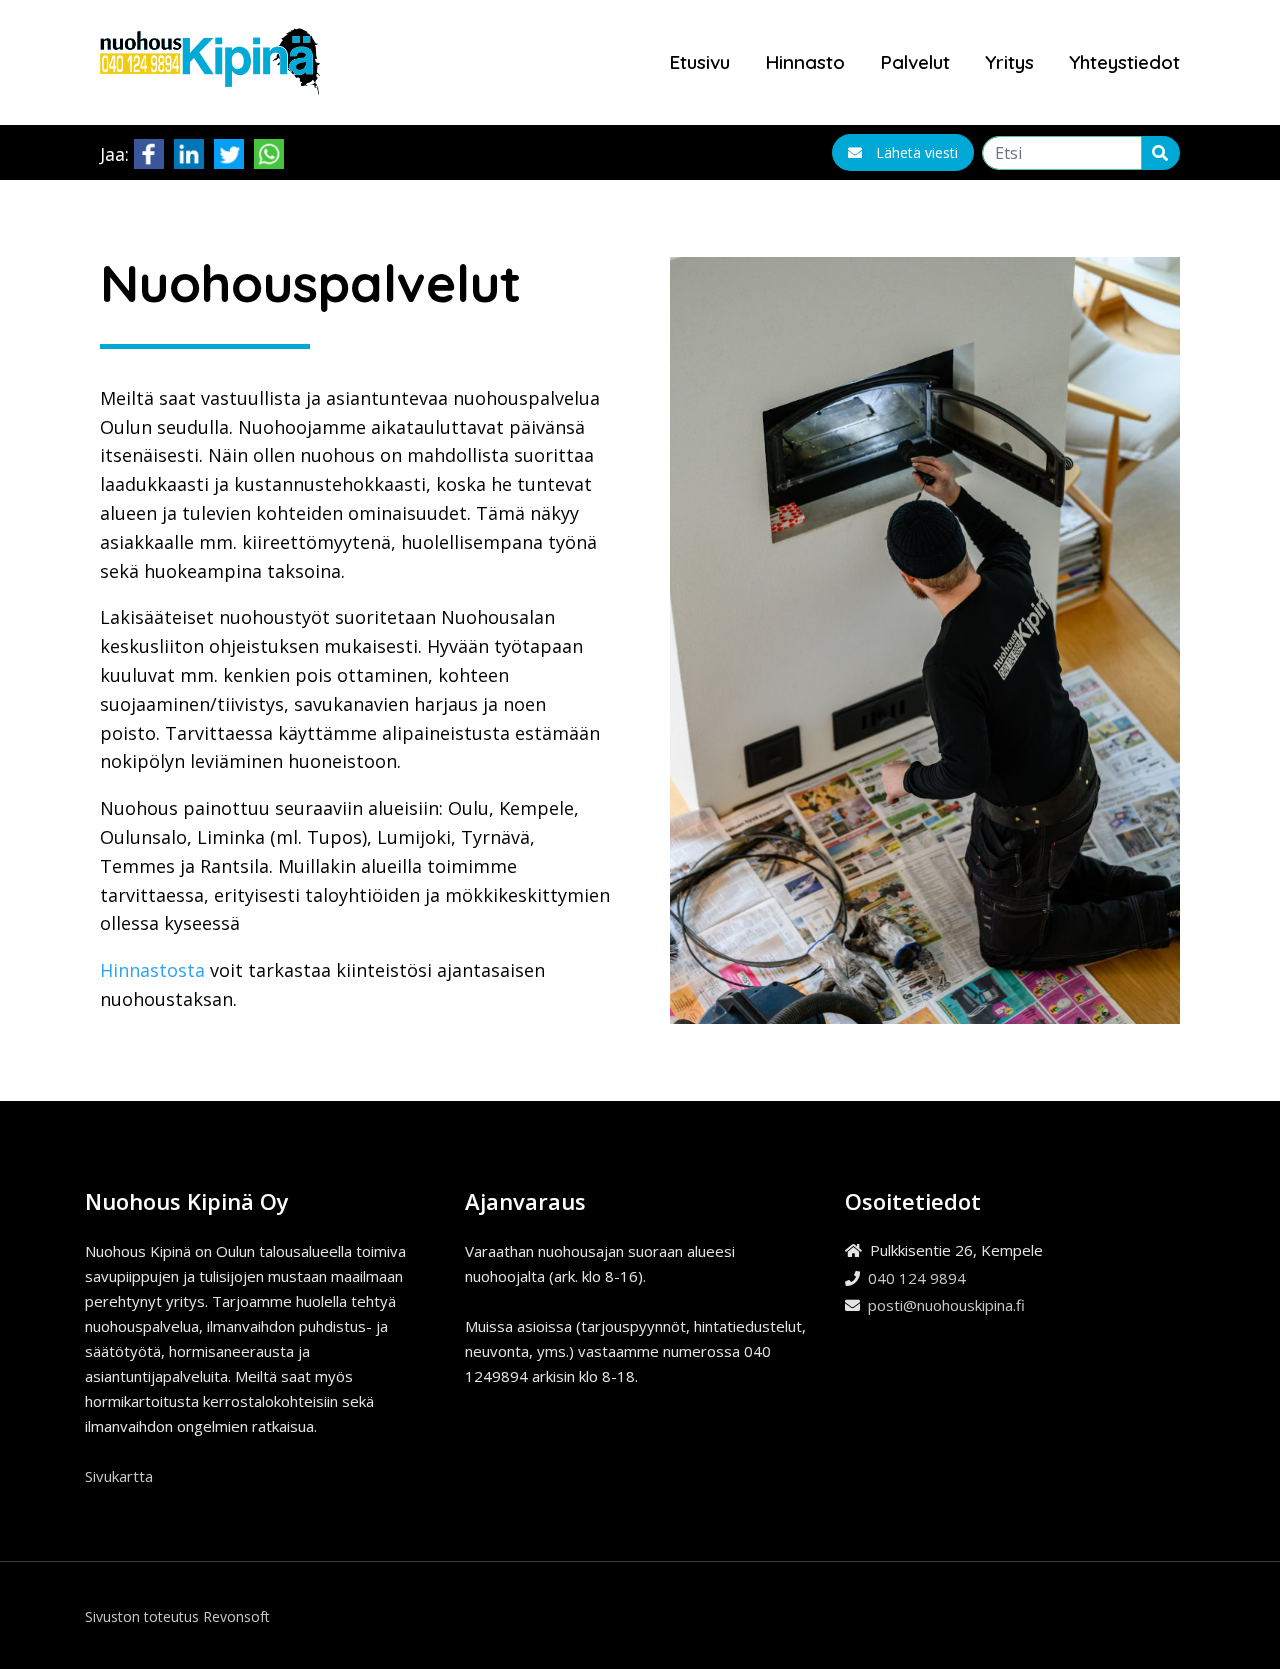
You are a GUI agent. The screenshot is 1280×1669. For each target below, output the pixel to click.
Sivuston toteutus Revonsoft (177, 1616)
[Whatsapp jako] (269, 151)
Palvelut (915, 62)
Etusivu (699, 62)
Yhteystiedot (1124, 62)
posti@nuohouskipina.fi (946, 1305)
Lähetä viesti (917, 152)
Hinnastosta (152, 970)
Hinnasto (805, 62)
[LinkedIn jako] (189, 151)
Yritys (1009, 62)
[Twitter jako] (229, 151)
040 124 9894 (917, 1278)
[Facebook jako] (149, 151)
